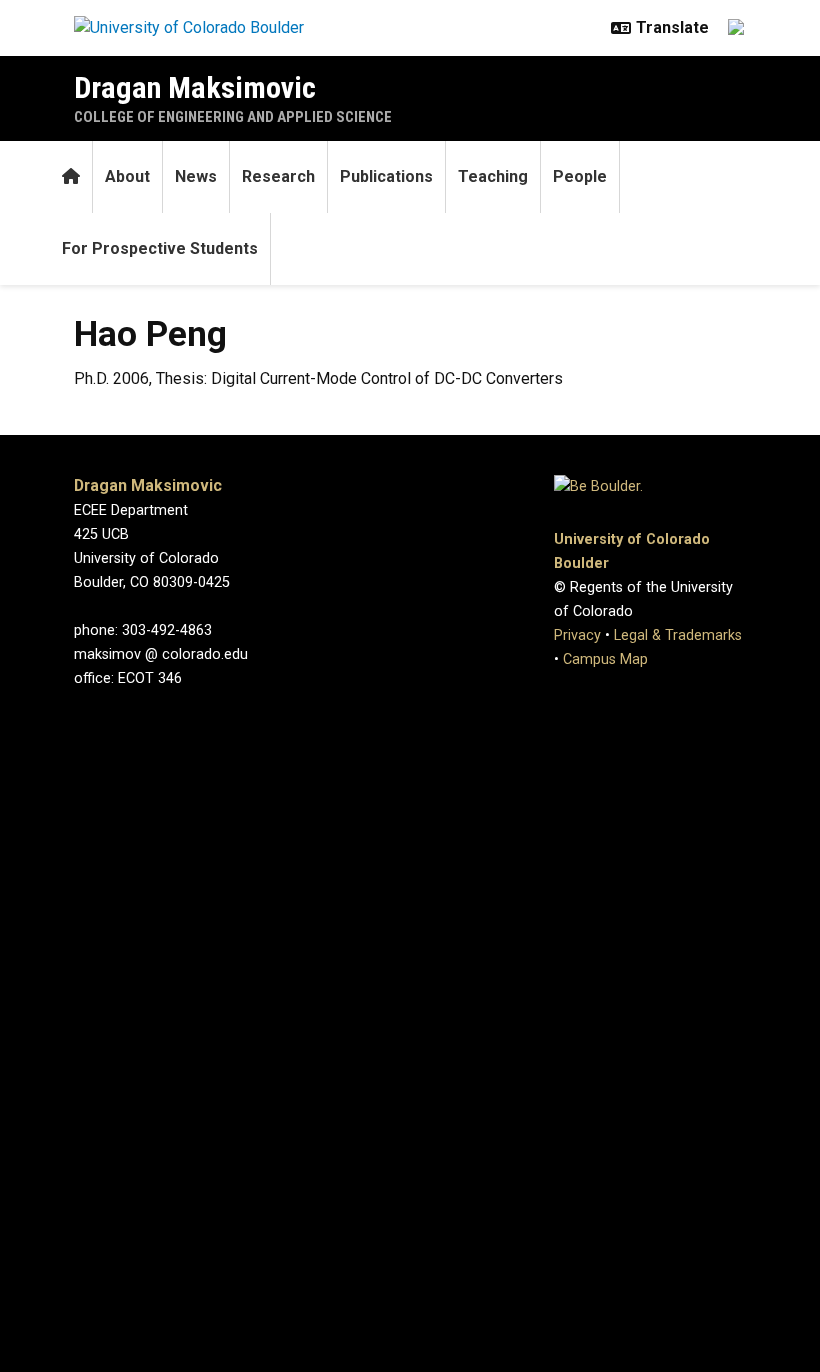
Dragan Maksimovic (195, 87)
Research (278, 176)
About (127, 176)
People (580, 176)
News (196, 176)
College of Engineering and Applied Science (233, 117)
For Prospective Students (160, 248)
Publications (386, 176)
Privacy (577, 635)
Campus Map (605, 659)
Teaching (493, 176)
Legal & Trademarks (678, 635)
